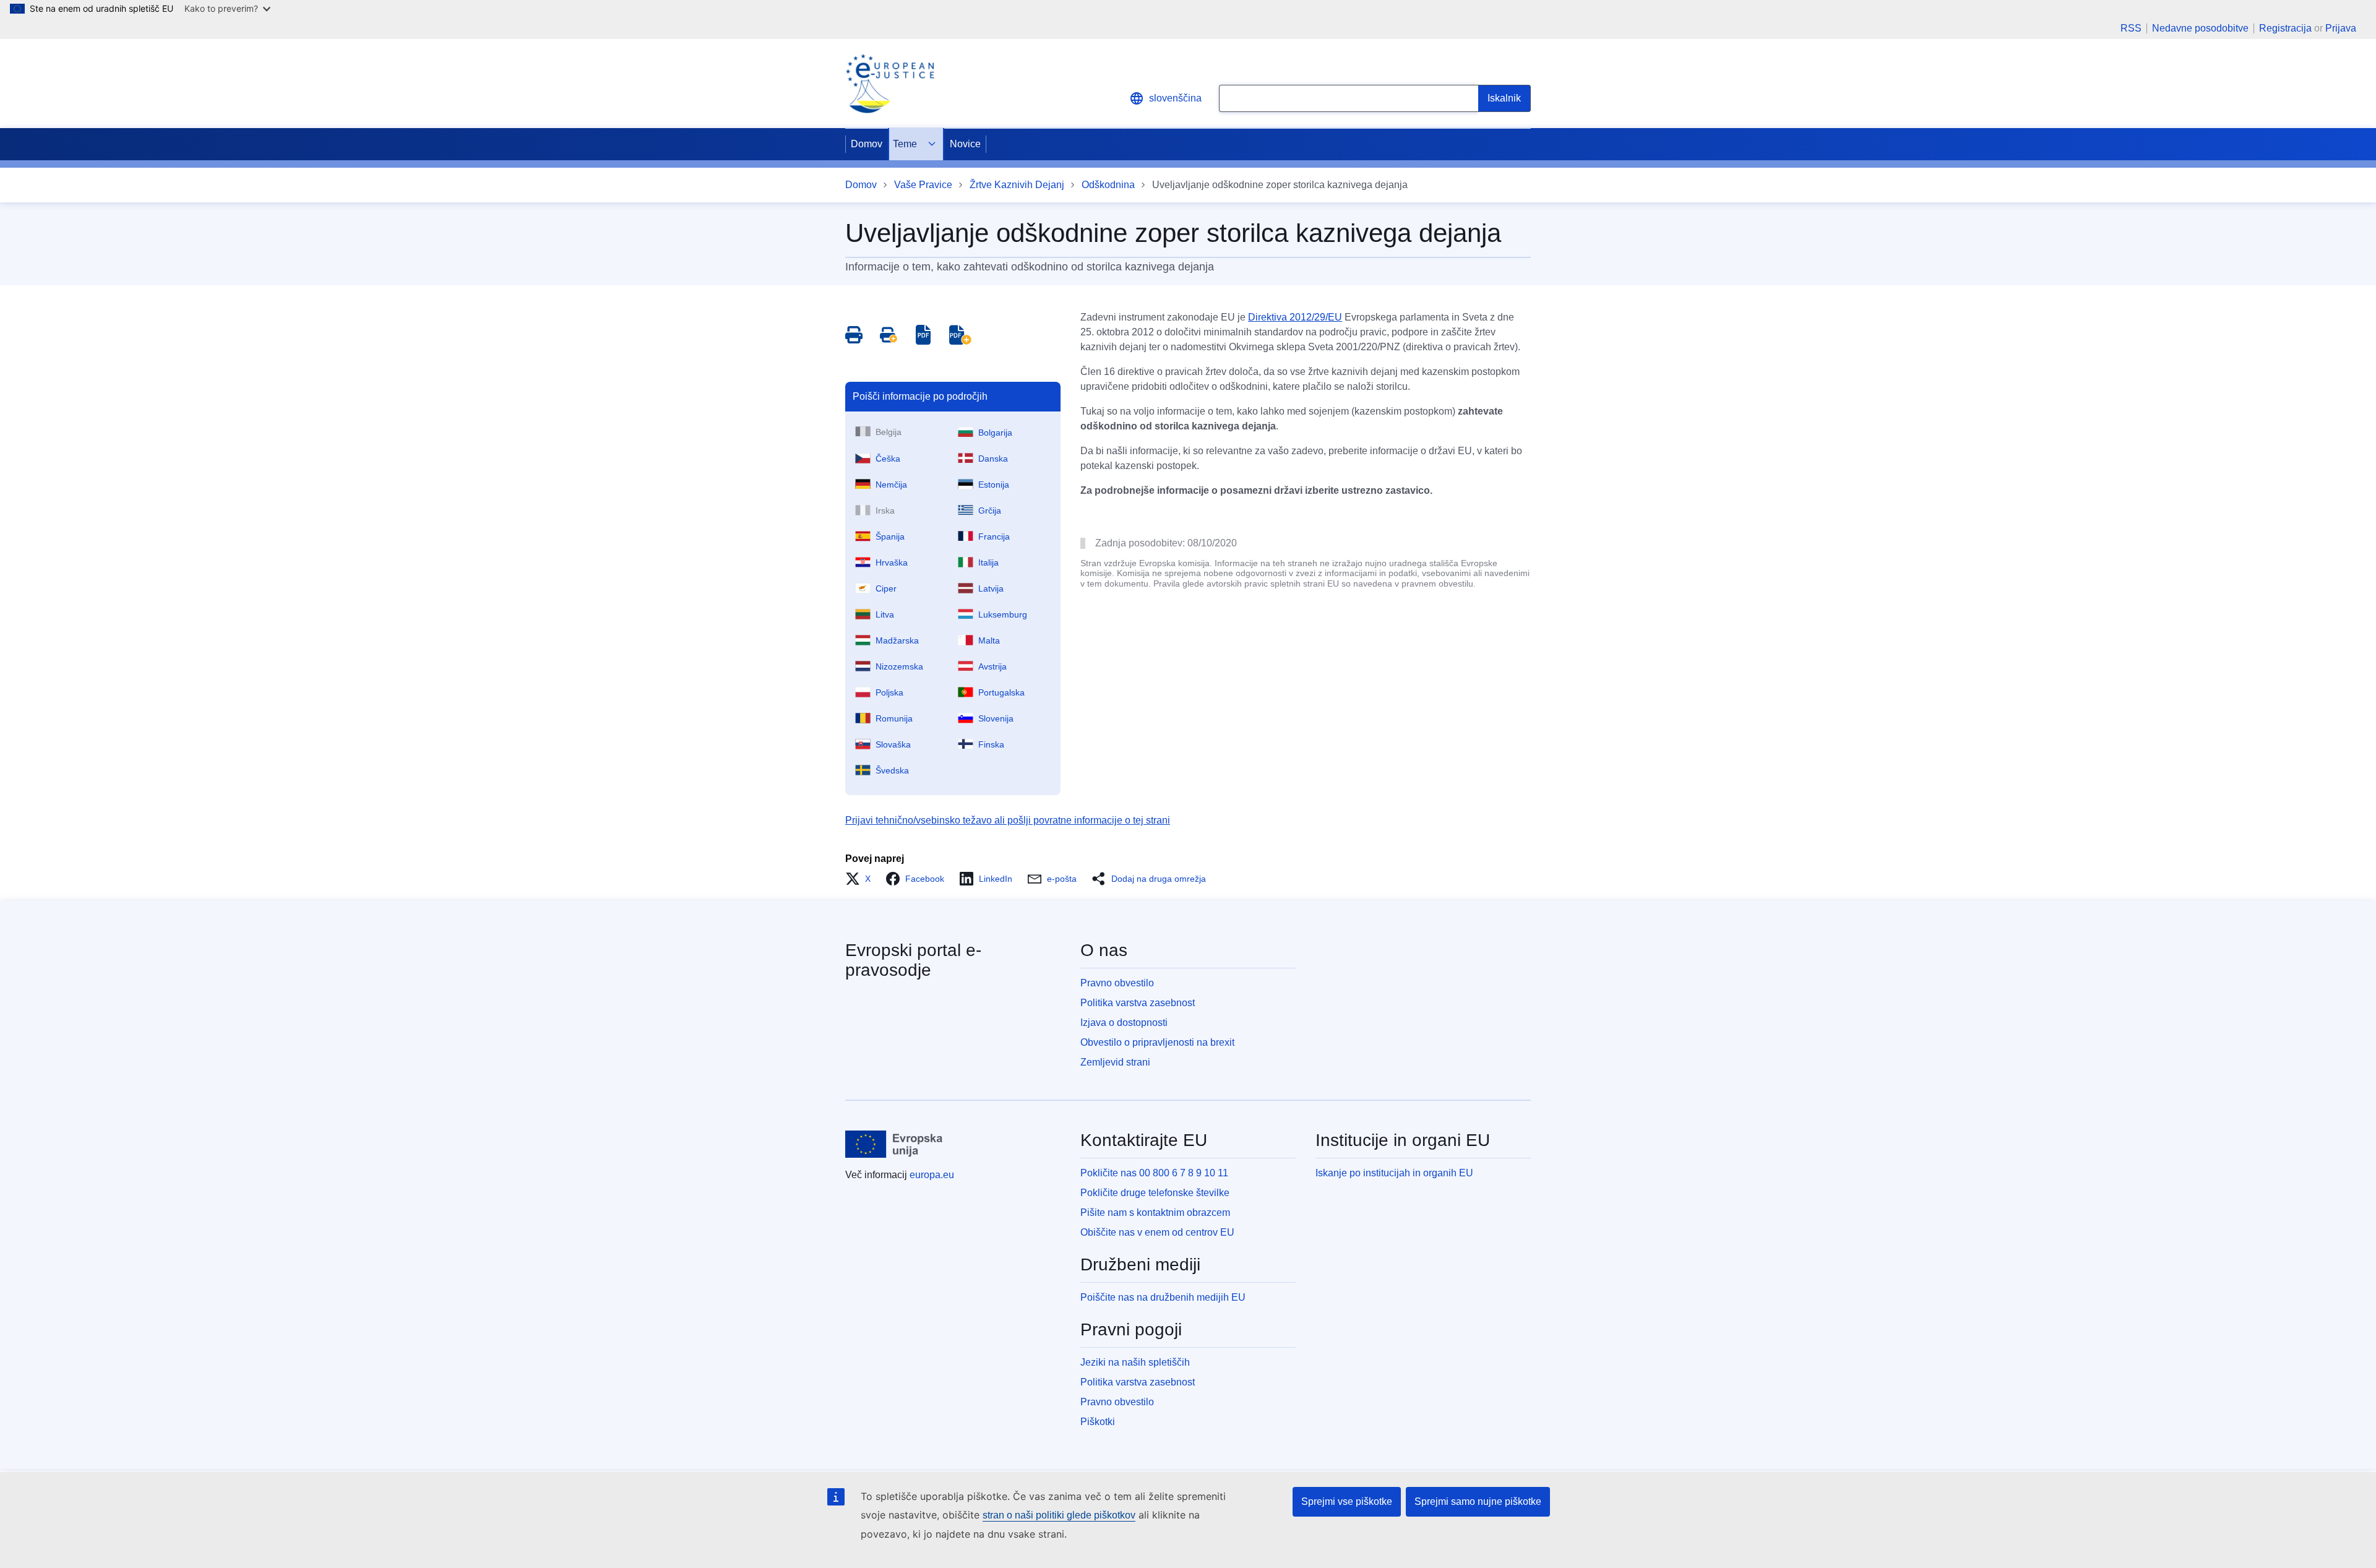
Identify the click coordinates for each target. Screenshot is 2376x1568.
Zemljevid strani (1115, 1062)
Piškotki (1098, 1422)
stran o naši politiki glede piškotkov (1059, 1515)
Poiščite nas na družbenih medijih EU (1163, 1297)
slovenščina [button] (1175, 98)
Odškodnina (1108, 185)
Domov (867, 144)
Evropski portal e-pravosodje (913, 960)
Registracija (2285, 28)
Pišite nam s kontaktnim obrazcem (1155, 1213)
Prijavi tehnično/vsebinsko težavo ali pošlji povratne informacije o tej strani (1008, 820)
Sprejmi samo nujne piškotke (1478, 1501)
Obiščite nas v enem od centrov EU (1157, 1232)
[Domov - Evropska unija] (894, 1144)
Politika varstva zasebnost (1138, 1003)
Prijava (2341, 28)
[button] (862, 879)
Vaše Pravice (923, 185)
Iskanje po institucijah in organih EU (1394, 1173)
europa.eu (932, 1175)
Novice (965, 144)
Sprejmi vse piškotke (1347, 1501)
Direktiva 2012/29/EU (1295, 317)
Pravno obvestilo (1117, 983)
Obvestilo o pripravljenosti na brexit (1157, 1042)
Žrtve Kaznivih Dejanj (1017, 185)
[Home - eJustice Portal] (890, 84)
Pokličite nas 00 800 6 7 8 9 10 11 (1154, 1173)
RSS (2131, 28)
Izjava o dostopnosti (1124, 1023)
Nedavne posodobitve (2200, 28)
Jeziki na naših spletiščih (1135, 1362)
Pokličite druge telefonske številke (1155, 1193)
